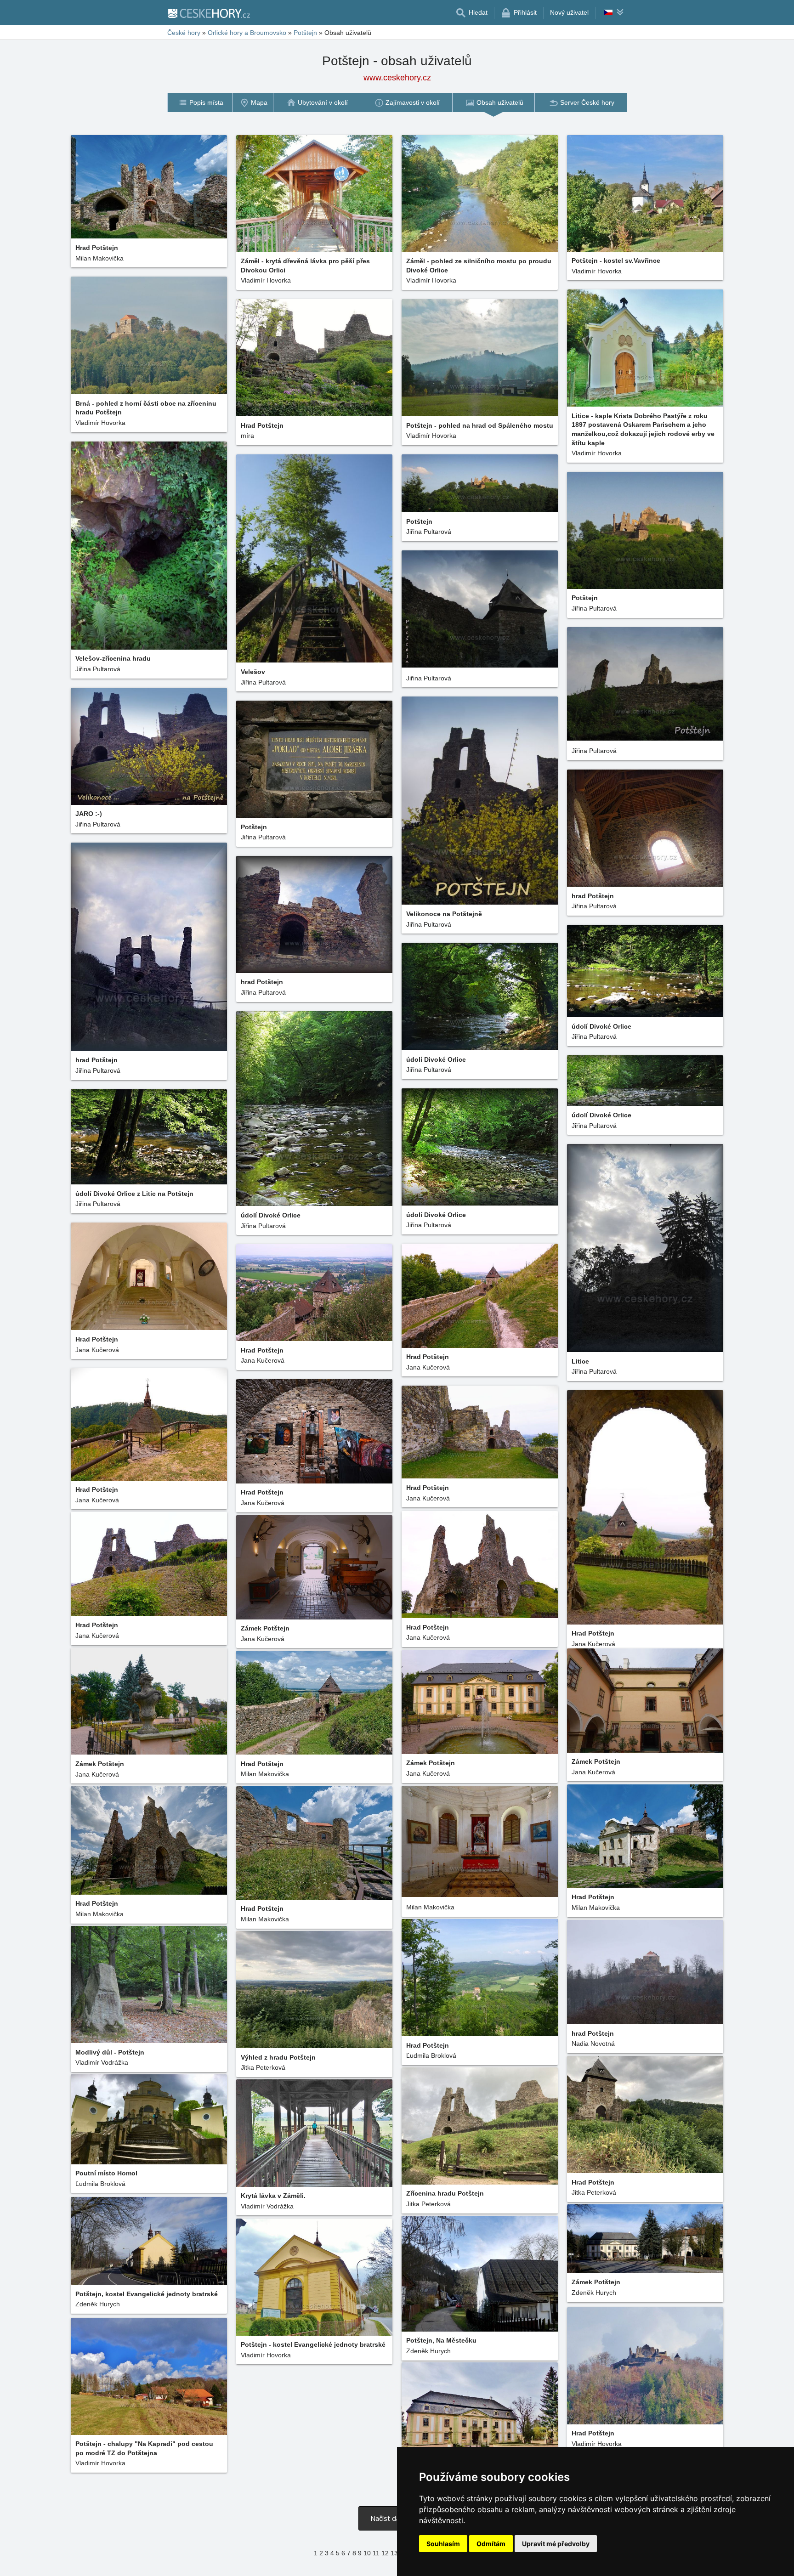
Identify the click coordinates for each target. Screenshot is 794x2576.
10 (367, 2553)
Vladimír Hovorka (266, 280)
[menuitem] (200, 103)
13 (394, 2553)
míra (247, 436)
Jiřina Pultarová (98, 669)
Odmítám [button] (491, 2544)
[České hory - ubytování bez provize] (209, 13)
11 (376, 2553)
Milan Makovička (99, 258)
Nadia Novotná (593, 2044)
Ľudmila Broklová (431, 2055)
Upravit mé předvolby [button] (556, 2544)
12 (385, 2553)
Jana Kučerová (97, 1350)
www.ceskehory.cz (397, 78)
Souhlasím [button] (443, 2544)
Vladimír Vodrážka (102, 2062)
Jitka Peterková (263, 2067)
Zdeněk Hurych (98, 2304)
